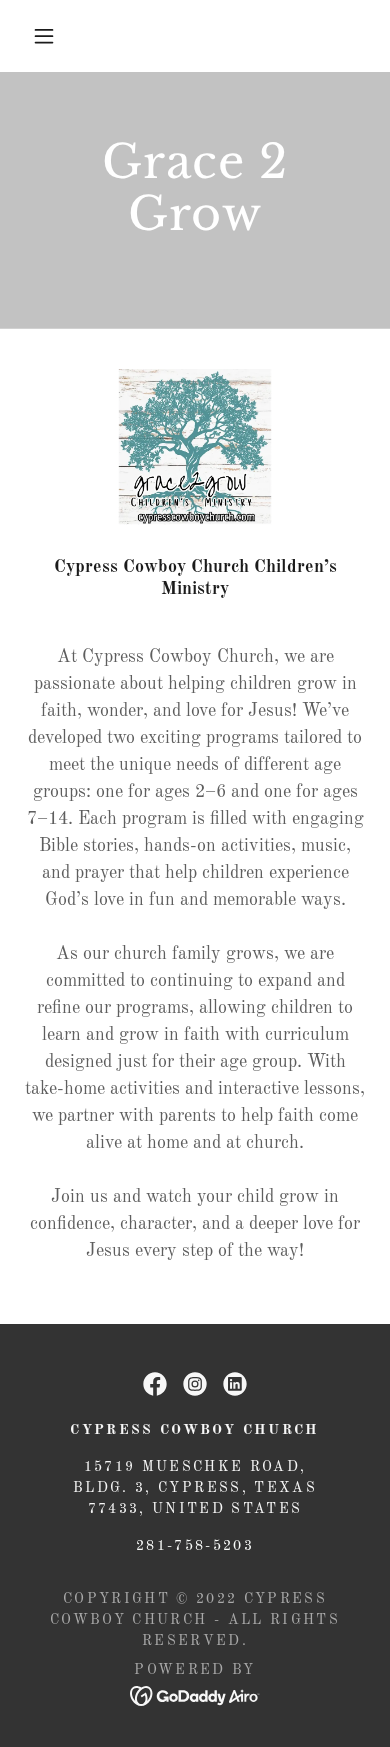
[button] (44, 36)
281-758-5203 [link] (195, 1546)
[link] (155, 1384)
